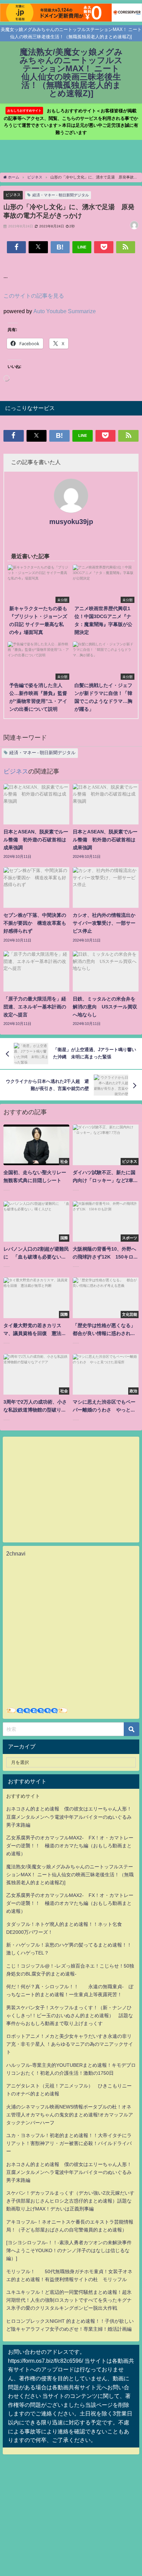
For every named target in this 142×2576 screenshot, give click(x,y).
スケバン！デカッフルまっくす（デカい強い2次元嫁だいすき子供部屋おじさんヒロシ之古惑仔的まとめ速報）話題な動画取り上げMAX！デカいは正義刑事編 (70, 2201)
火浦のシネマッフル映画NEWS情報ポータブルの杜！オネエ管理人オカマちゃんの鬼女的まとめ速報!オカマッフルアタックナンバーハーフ (70, 2115)
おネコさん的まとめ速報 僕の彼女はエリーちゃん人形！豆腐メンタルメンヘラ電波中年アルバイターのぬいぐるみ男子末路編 (69, 1817)
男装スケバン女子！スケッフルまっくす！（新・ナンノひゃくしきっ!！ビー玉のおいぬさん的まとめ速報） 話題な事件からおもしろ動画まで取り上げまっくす (70, 2015)
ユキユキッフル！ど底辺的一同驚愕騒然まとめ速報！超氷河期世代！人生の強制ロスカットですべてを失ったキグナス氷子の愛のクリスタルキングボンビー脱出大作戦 (69, 2300)
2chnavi (16, 1553)
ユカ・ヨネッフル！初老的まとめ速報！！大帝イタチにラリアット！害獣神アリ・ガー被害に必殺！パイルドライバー (69, 2143)
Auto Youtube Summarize (65, 311)
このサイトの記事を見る (34, 296)
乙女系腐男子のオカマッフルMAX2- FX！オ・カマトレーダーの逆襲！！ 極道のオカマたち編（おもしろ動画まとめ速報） (70, 1846)
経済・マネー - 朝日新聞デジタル (61, 195)
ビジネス (13, 195)
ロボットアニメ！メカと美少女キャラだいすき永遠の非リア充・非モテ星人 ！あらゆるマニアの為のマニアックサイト (70, 2044)
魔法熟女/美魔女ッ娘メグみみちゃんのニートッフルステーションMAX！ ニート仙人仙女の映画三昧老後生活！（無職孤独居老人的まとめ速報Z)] (70, 1875)
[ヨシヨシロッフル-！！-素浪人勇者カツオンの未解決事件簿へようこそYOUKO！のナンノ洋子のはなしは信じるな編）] (69, 2250)
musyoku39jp (71, 522)
